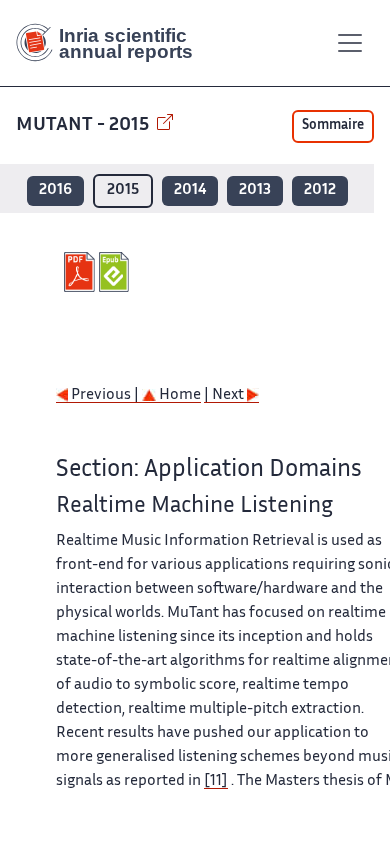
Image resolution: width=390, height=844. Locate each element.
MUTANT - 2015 (84, 125)
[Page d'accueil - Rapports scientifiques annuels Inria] (112, 43)
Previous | (105, 395)
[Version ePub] (116, 272)
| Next (225, 395)
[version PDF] (81, 272)
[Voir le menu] (350, 43)
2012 (320, 190)
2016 (55, 190)
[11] (216, 781)
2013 (255, 190)
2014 (190, 190)
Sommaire (333, 126)
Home (178, 395)
